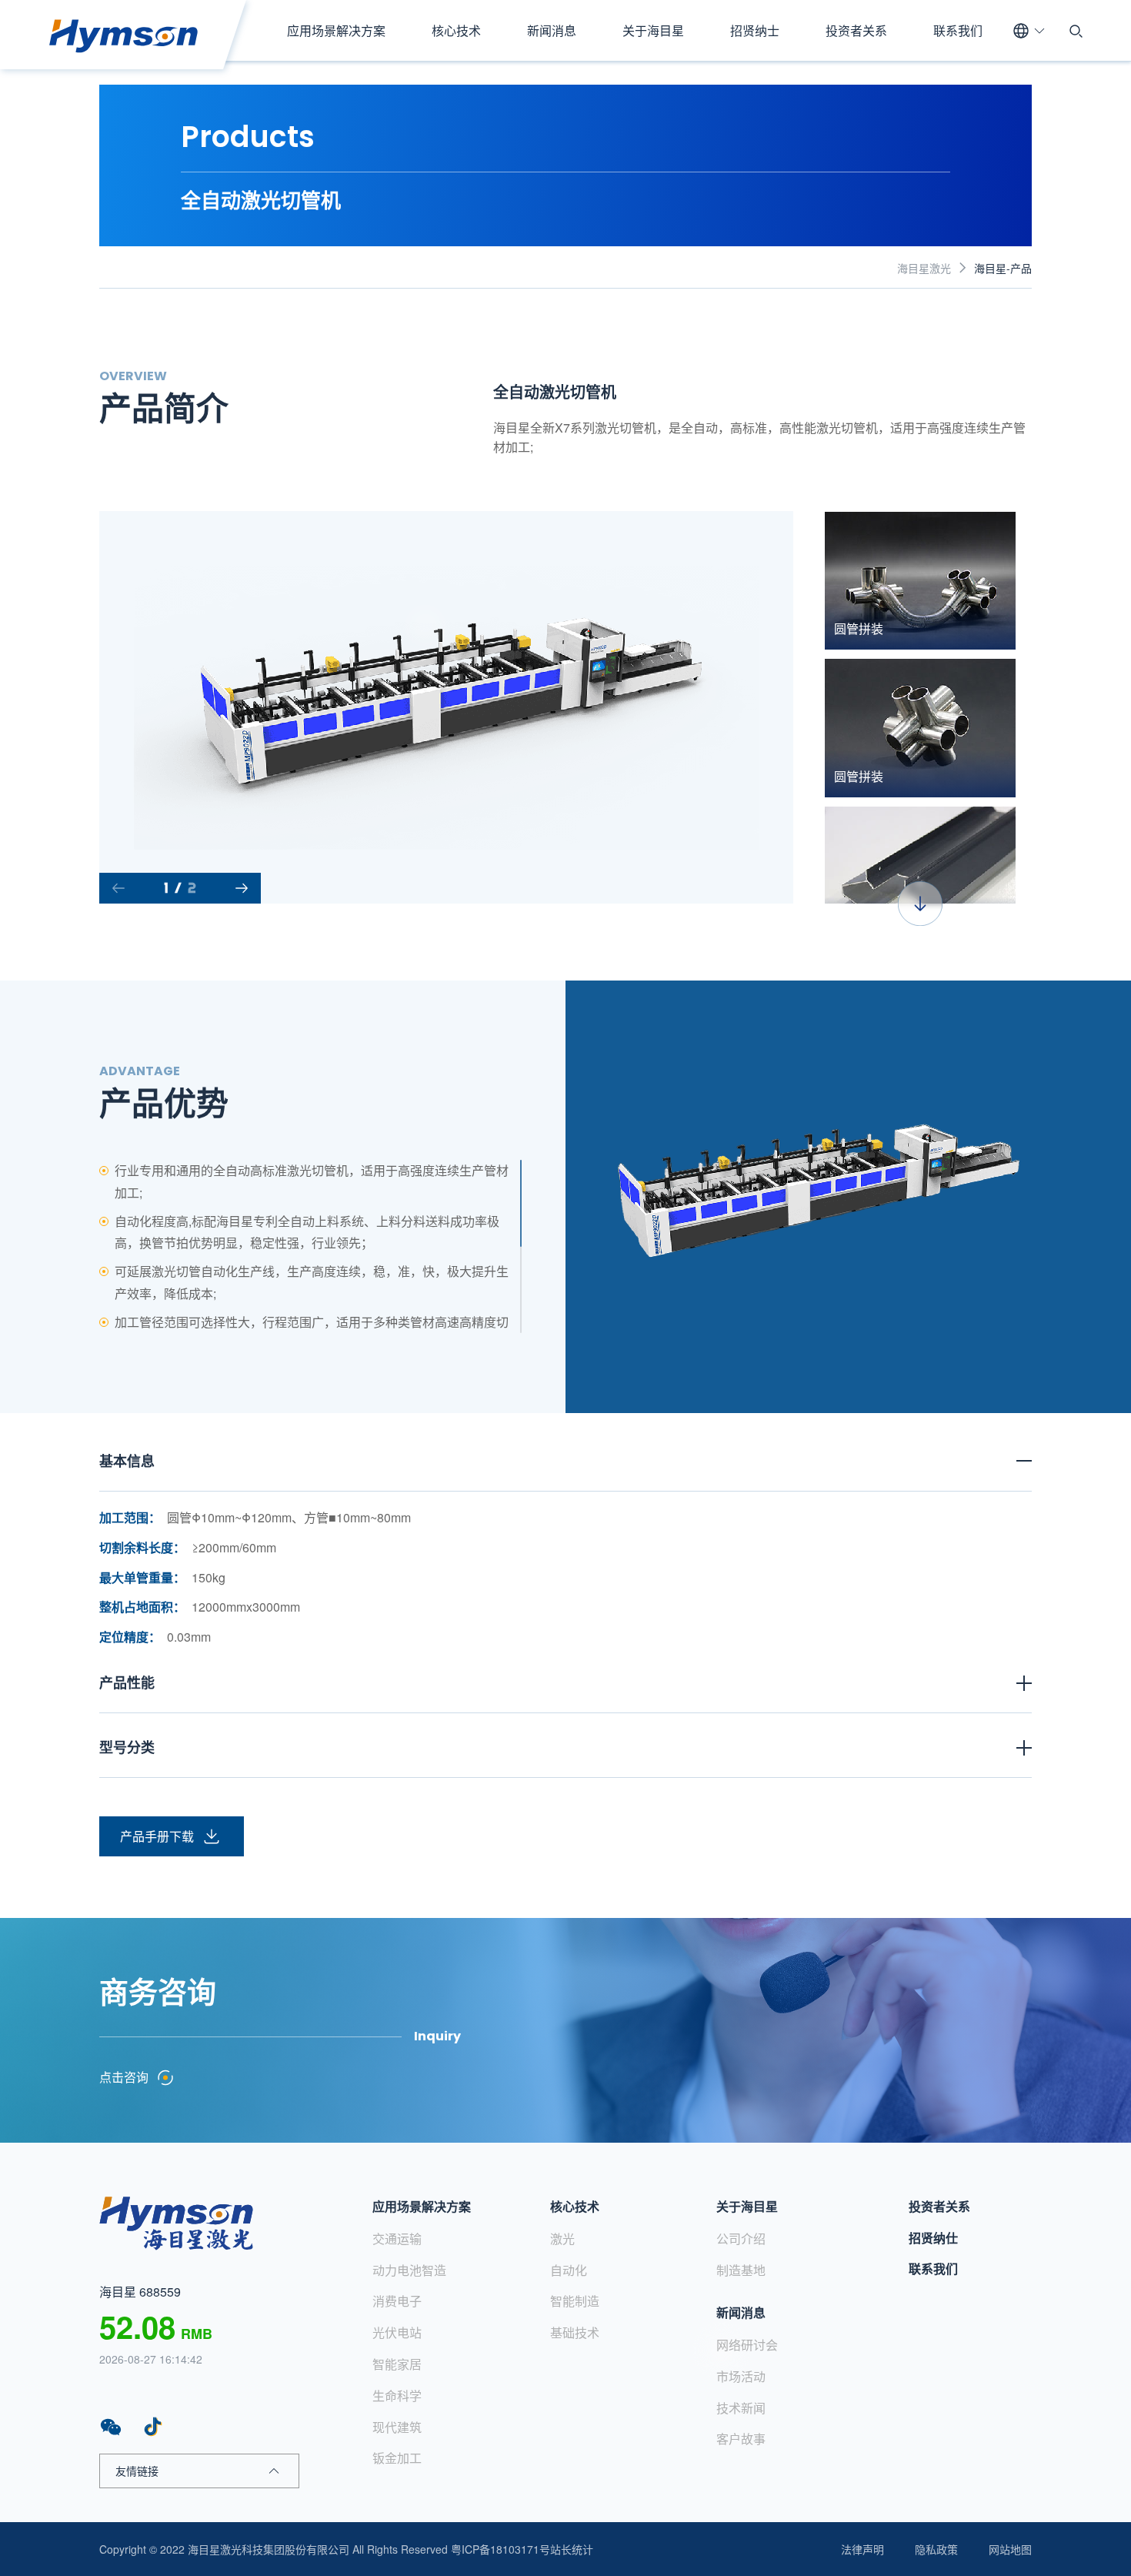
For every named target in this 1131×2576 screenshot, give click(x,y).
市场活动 (741, 2376)
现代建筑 (397, 2427)
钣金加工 (397, 2458)
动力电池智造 (409, 2270)
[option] (447, 707)
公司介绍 (741, 2239)
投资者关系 (856, 30)
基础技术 (575, 2332)
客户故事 (741, 2439)
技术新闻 (741, 2408)
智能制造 (575, 2301)
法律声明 (862, 2549)
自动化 (569, 2270)
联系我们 (958, 30)
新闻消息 (552, 30)
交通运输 (397, 2239)
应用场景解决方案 (336, 30)
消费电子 (397, 2301)
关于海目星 (653, 30)
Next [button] (786, 707)
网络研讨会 (747, 2345)
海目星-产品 (1003, 268)
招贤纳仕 (933, 2238)
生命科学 (397, 2396)
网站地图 (1010, 2549)
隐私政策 (936, 2549)
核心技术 (456, 30)
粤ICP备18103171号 (500, 2549)
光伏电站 (397, 2332)
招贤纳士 (755, 30)
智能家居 (397, 2364)
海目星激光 (924, 268)
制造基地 (741, 2270)
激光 (562, 2239)
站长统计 (572, 2549)
